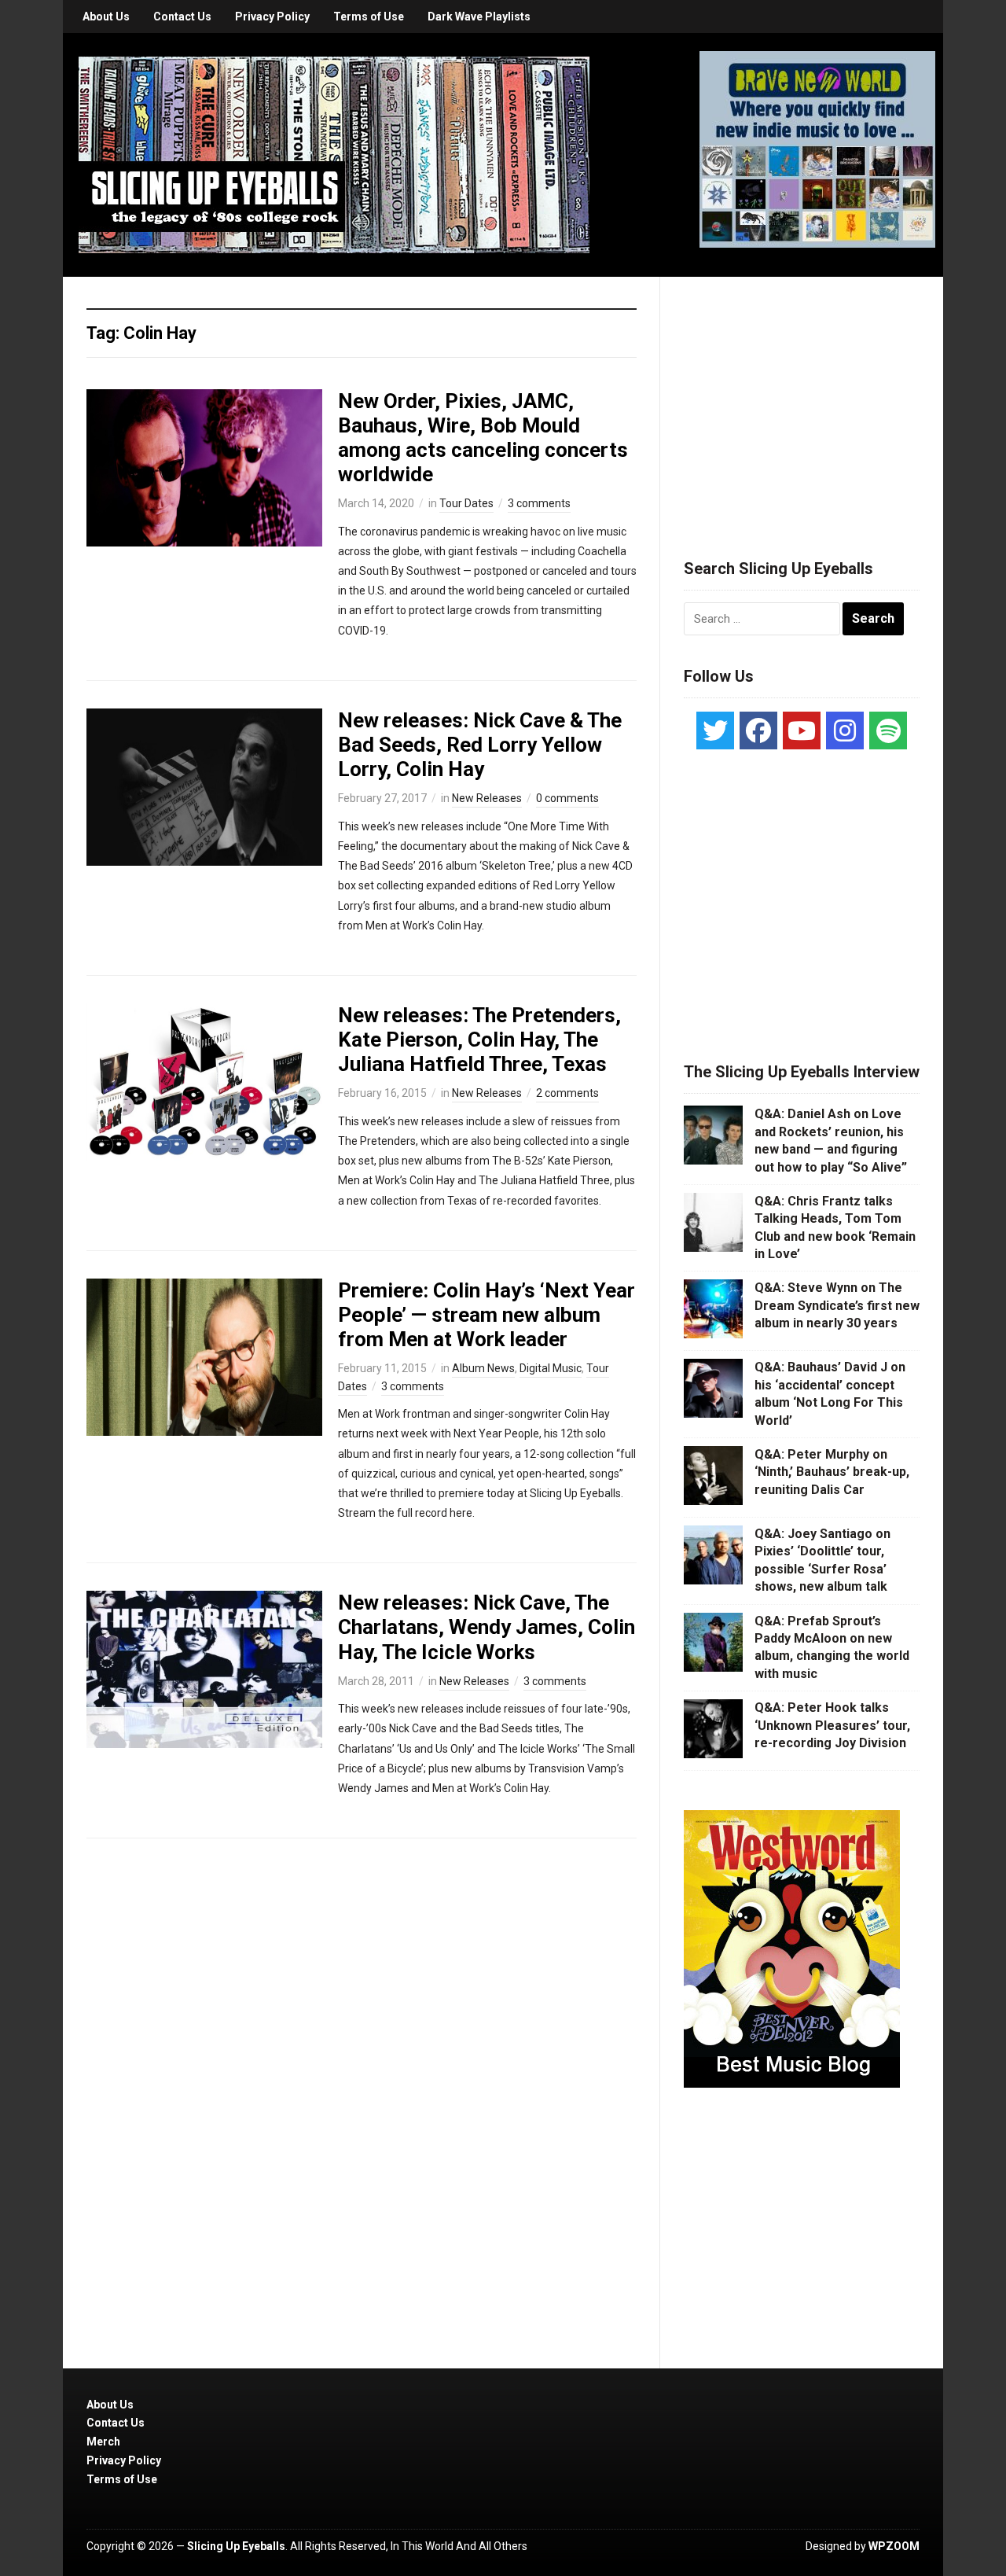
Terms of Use (369, 17)
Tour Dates (466, 503)
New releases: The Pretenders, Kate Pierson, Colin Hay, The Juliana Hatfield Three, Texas (479, 1040)
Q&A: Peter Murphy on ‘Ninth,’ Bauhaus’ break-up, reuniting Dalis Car (832, 1472)
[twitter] (715, 730)
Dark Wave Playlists (479, 17)
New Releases (487, 798)
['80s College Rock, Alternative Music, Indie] (334, 154)
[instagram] (845, 730)
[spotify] (888, 730)
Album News (483, 1368)
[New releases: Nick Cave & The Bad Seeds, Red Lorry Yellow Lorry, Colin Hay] (204, 786)
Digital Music (551, 1368)
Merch (103, 2442)
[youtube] (802, 730)
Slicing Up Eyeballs (236, 2546)
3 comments (539, 503)
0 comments (567, 798)
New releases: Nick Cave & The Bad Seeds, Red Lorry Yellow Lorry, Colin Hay (480, 745)
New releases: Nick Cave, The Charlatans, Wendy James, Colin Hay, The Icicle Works (486, 1627)
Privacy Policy (272, 17)
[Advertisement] (802, 399)
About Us (106, 17)
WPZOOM (894, 2546)
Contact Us (182, 17)
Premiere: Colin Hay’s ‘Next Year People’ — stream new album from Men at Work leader (486, 1315)
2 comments (567, 1093)
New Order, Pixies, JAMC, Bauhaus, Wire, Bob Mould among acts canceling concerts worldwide (483, 438)
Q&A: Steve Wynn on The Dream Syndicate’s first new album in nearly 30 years (837, 1305)
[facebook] (758, 730)
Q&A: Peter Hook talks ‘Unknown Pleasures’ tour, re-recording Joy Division (832, 1725)
